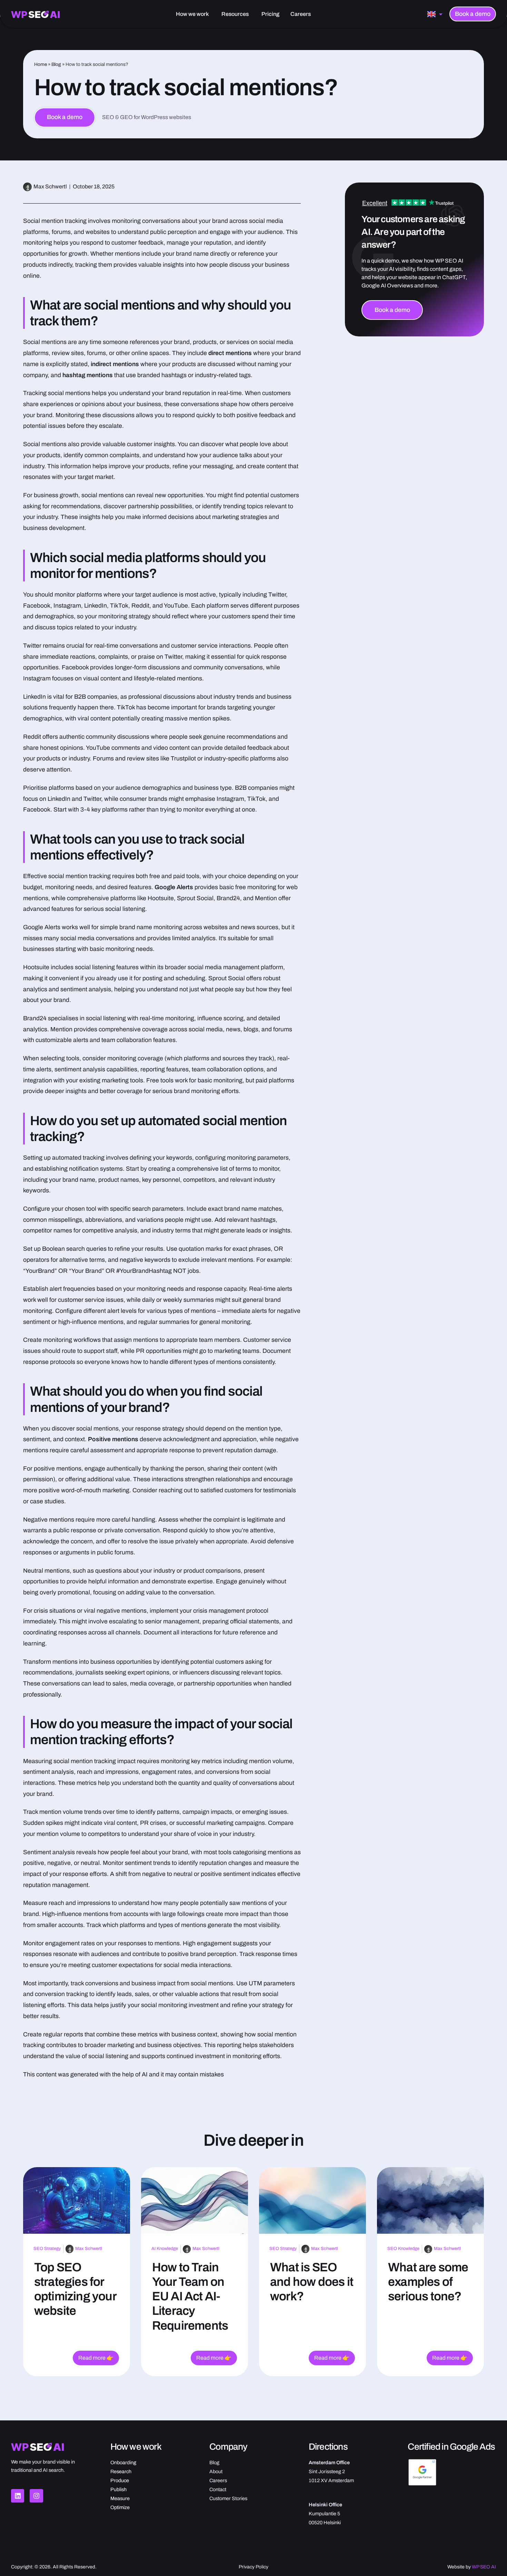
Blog (56, 64)
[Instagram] (36, 2496)
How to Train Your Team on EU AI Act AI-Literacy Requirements (190, 2296)
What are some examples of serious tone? (428, 2282)
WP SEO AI (484, 2567)
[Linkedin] (18, 2496)
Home (41, 64)
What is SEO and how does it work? (312, 2282)
